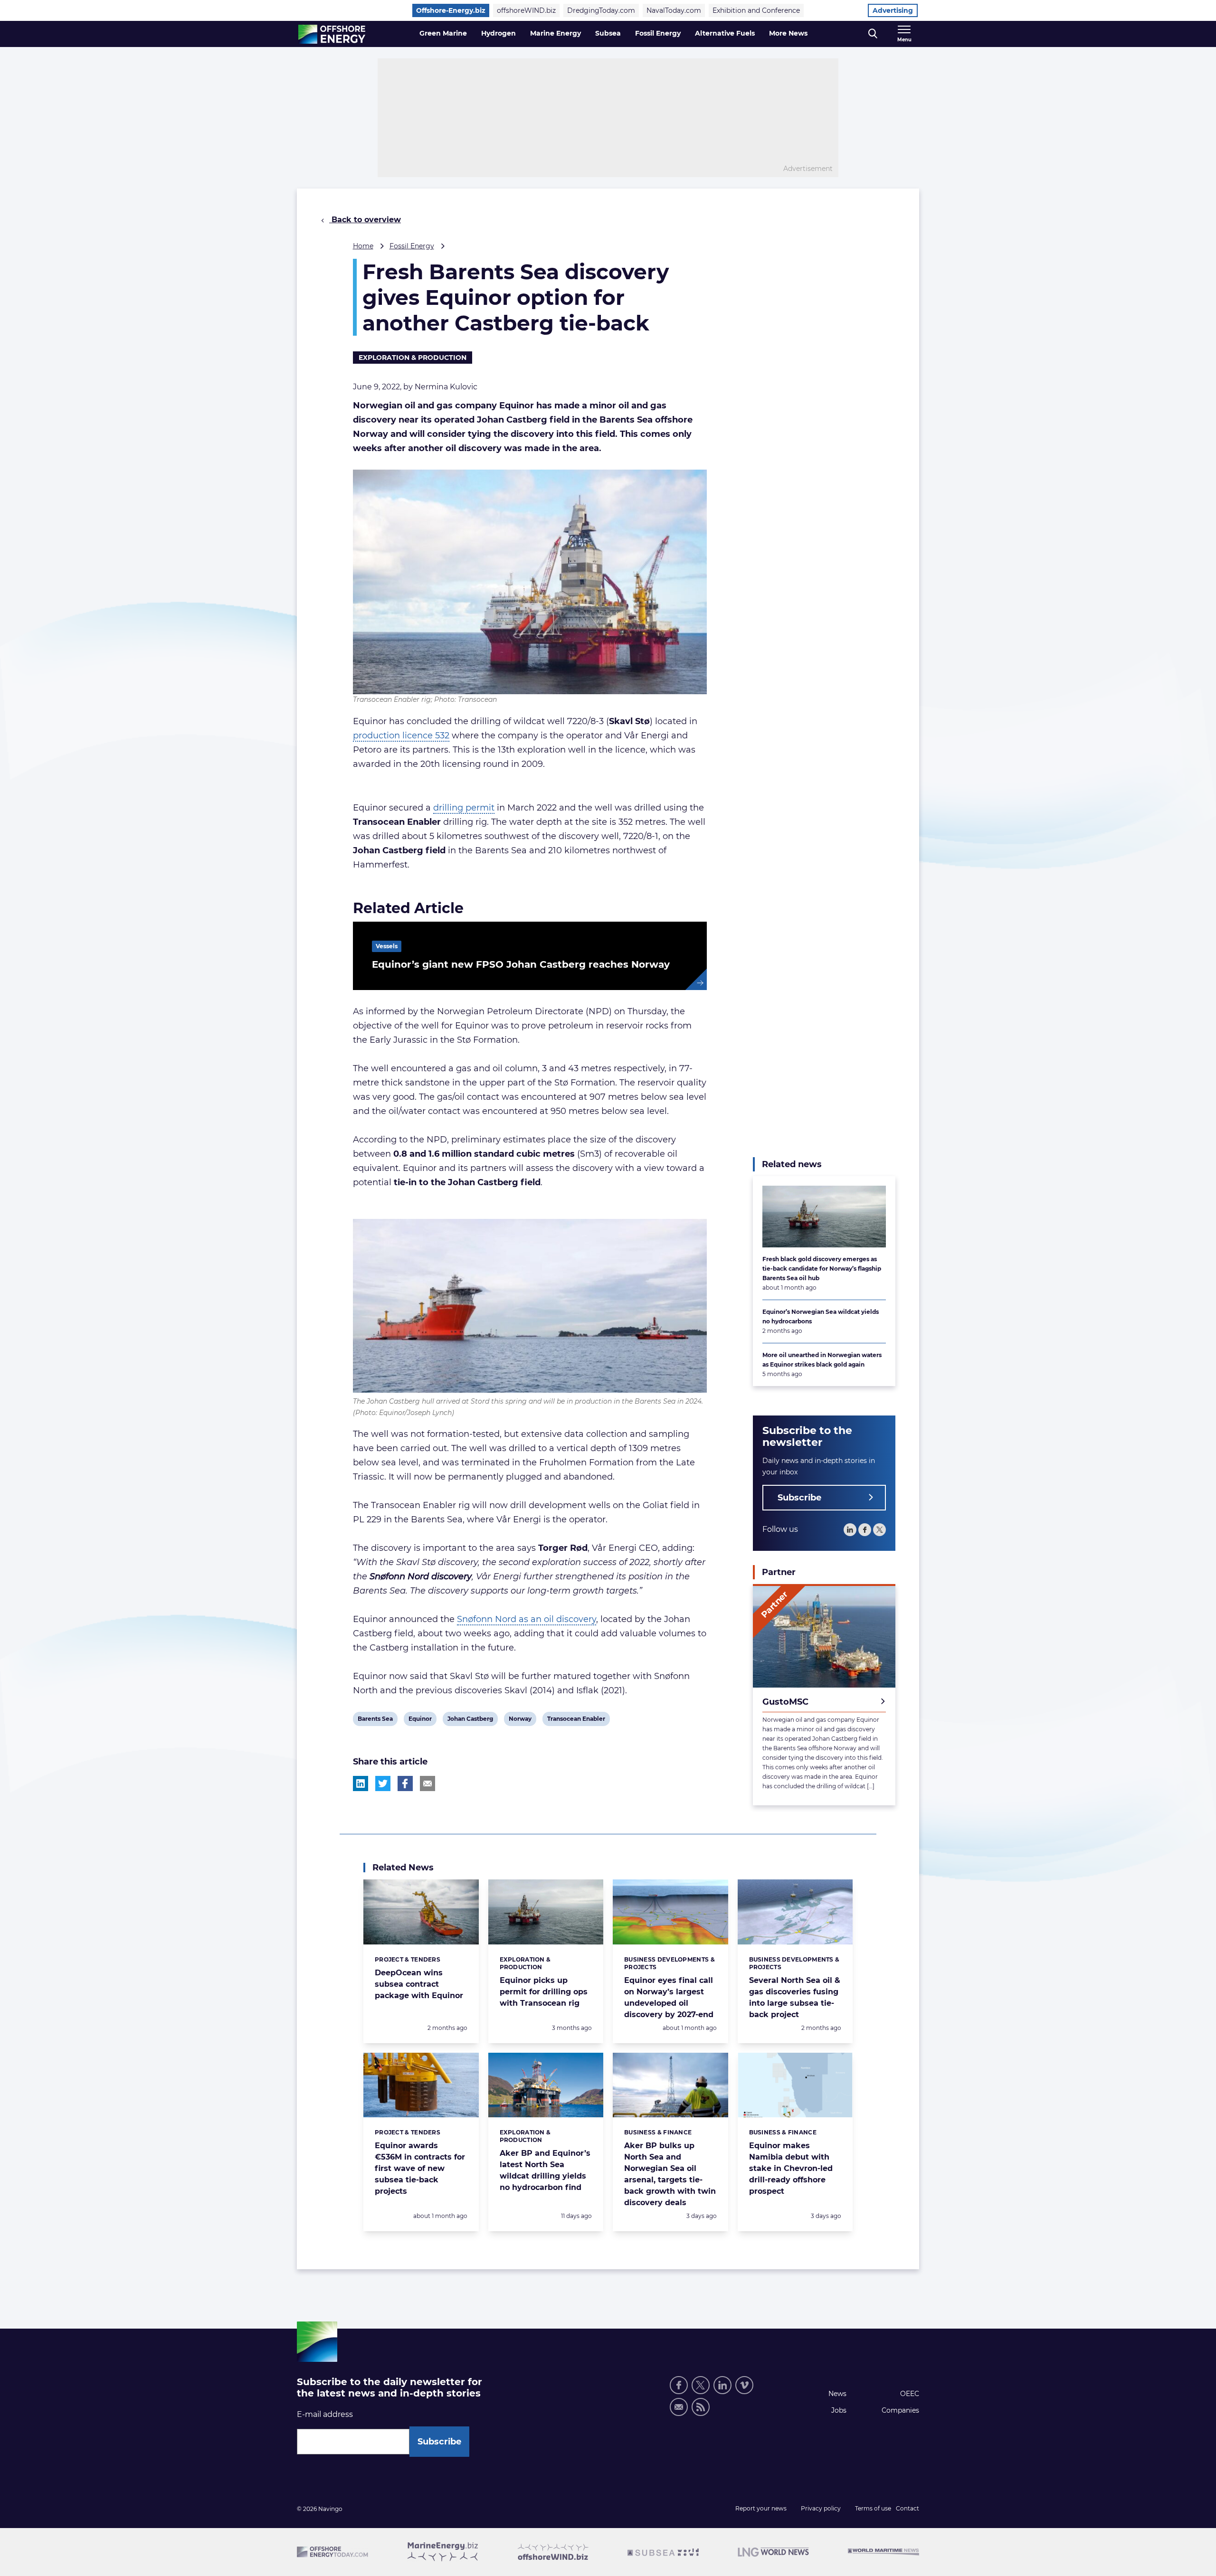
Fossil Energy (658, 33)
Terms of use (873, 2508)
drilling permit (464, 808)
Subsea (608, 33)
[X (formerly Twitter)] (701, 2385)
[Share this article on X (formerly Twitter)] (383, 1783)
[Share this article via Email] (427, 1783)
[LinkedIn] (850, 1530)
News (837, 2394)
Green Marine (443, 33)
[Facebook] (865, 1530)
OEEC (910, 2394)
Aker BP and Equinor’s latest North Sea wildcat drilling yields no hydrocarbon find (545, 2170)
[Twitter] (879, 1530)
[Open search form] (873, 34)
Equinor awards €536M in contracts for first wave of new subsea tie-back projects (420, 2168)
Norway (520, 1720)
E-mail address (325, 2414)
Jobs (839, 2410)
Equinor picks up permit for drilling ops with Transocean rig (544, 1992)
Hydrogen (499, 33)
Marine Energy (556, 33)
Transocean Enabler (576, 1720)
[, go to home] (332, 34)
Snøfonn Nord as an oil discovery (527, 1619)
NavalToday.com (674, 10)
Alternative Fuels (725, 33)
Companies (900, 2410)
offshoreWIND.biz (526, 10)
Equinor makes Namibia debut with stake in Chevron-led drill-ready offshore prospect (791, 2168)
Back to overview (365, 220)
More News (788, 33)
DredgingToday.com (601, 10)
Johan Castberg (470, 1720)
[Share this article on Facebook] (405, 1783)
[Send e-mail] (679, 2407)
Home (363, 246)
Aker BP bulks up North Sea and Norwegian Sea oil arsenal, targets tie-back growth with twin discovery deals (670, 2174)
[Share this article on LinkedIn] (361, 1783)
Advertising (893, 10)
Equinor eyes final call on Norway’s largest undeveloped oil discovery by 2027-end (669, 1997)
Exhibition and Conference (756, 10)
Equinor (420, 1720)
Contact (907, 2508)
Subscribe (799, 1498)
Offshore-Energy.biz (451, 10)
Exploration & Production (413, 358)
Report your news (761, 2508)
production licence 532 (401, 736)
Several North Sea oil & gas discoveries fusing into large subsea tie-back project (795, 1997)
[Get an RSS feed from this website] (701, 2407)
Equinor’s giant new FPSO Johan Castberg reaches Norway (521, 964)
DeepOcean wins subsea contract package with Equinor (419, 1984)
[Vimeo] (744, 2385)
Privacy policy (821, 2508)
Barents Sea (375, 1720)
